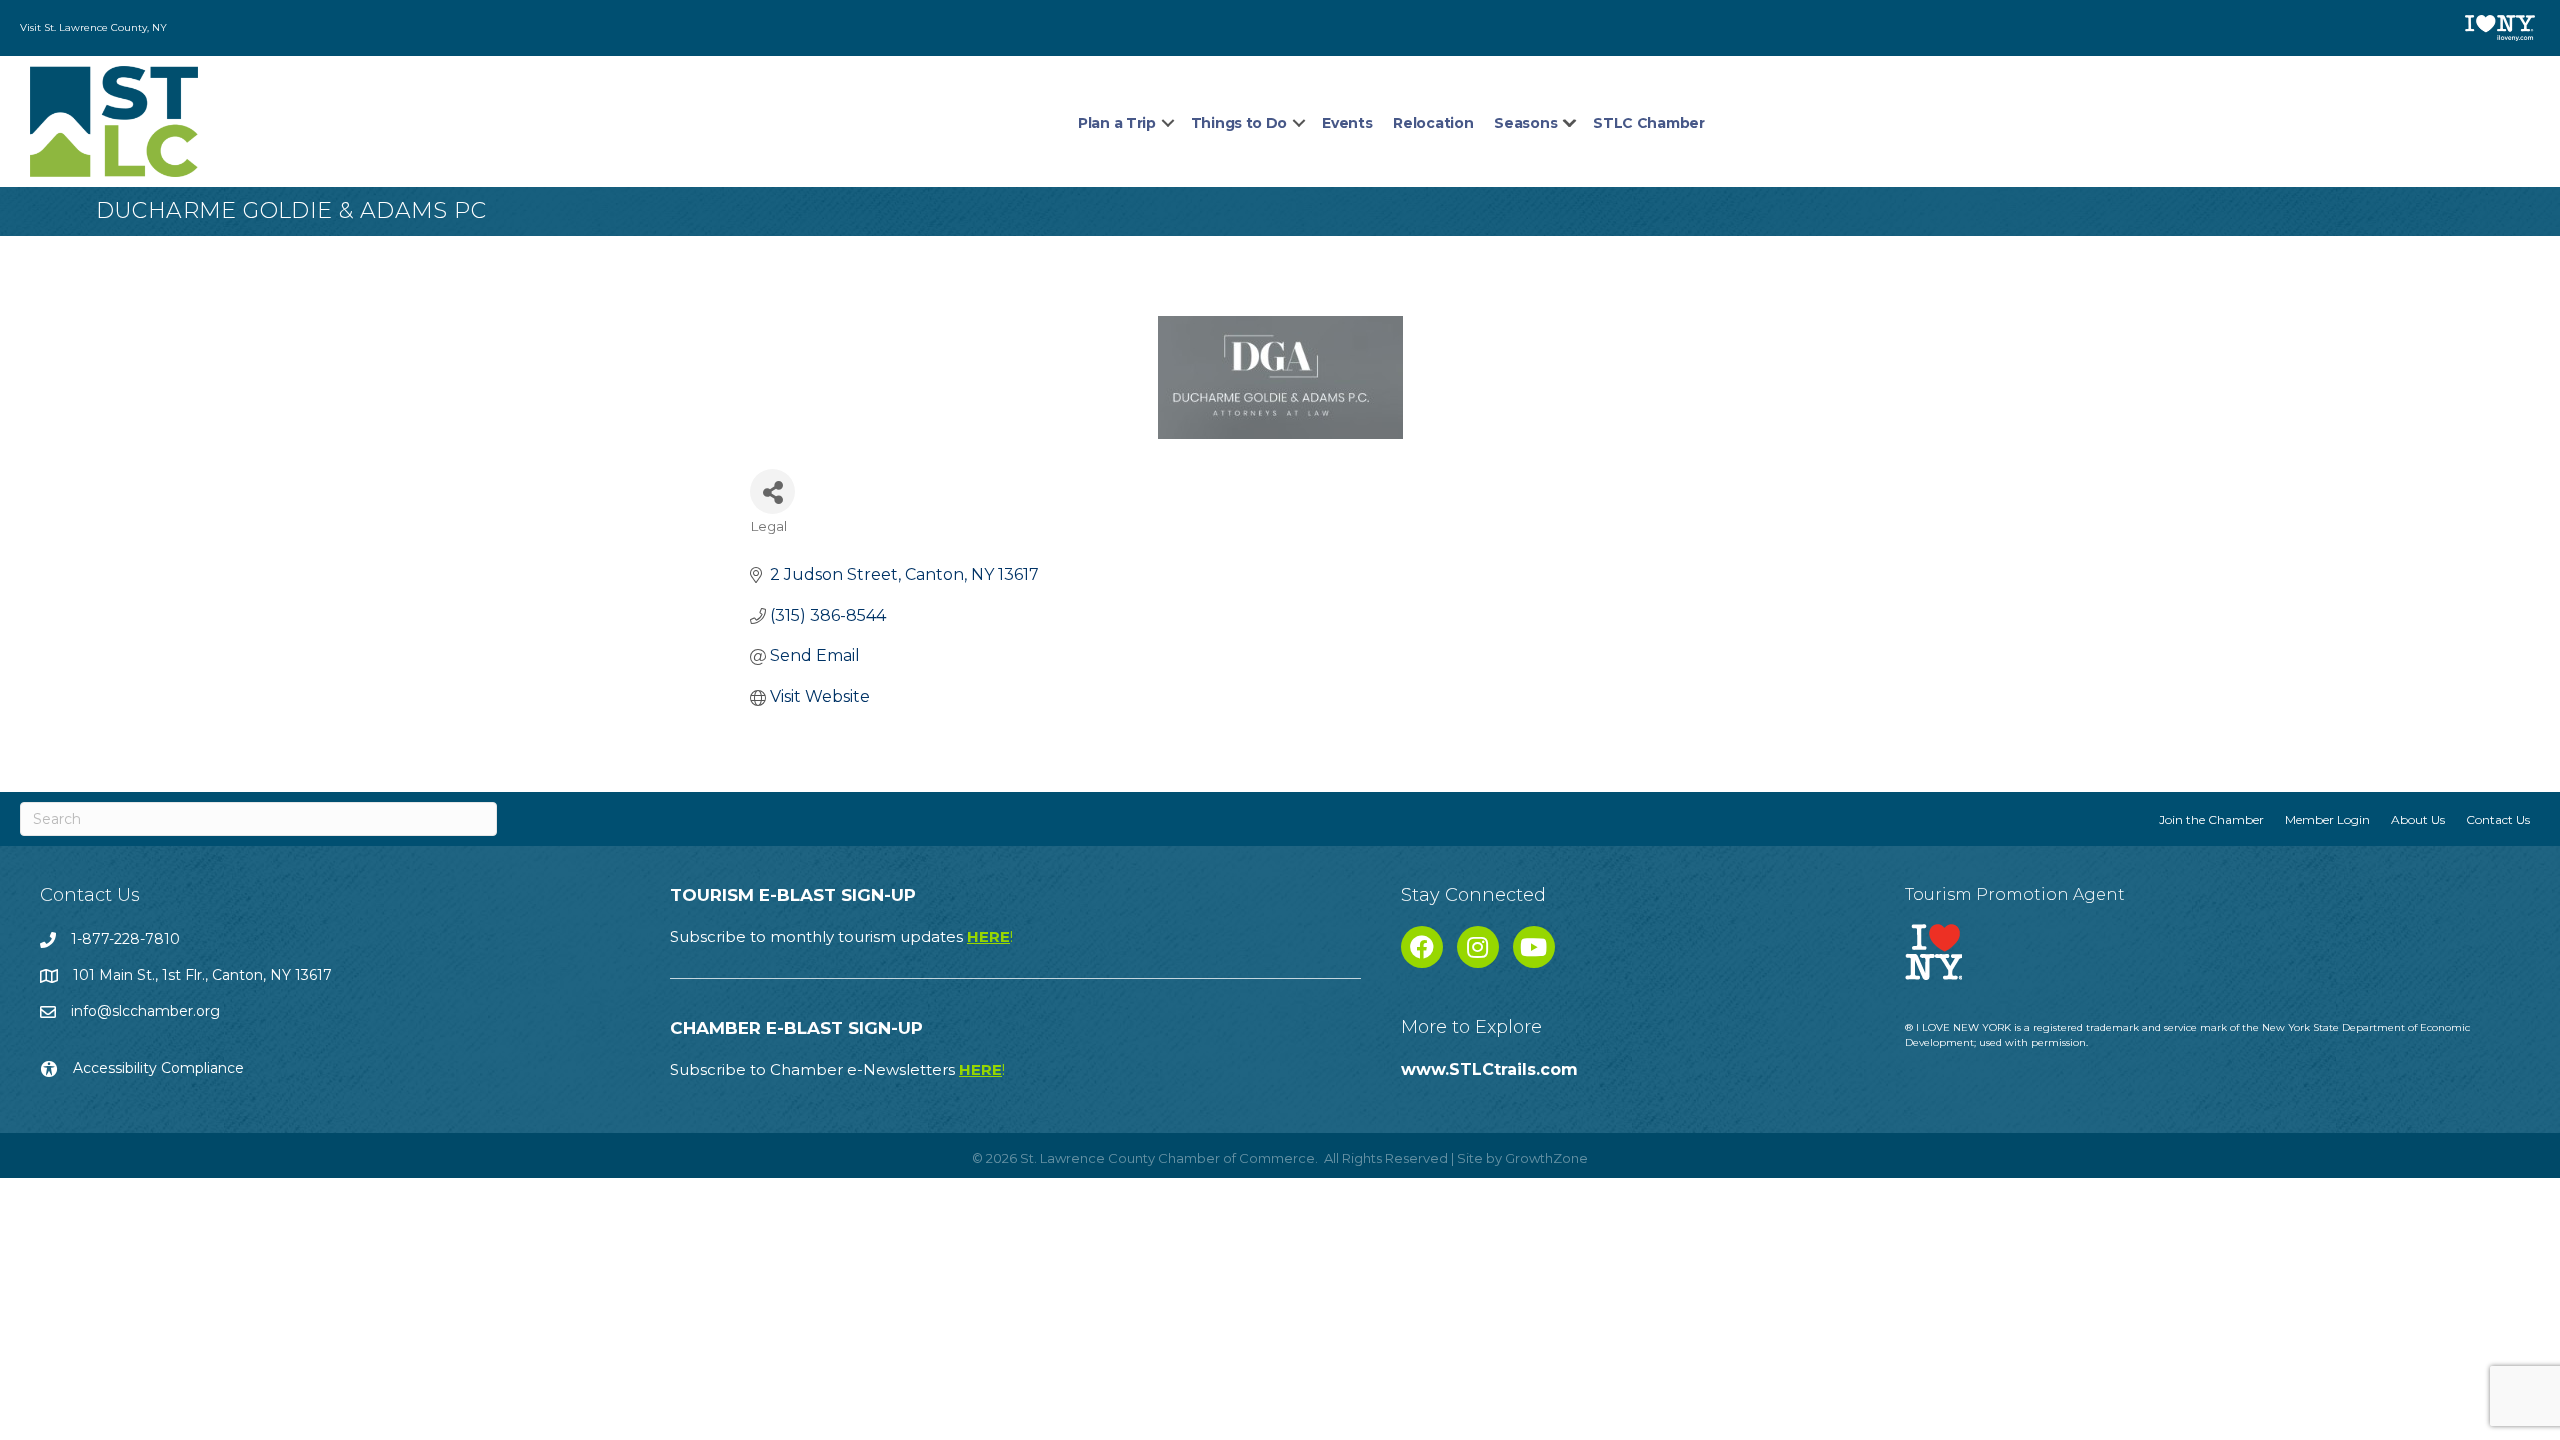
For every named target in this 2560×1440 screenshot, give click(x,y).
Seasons (1525, 123)
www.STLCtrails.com (1489, 1069)
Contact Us (2498, 819)
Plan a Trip (1117, 123)
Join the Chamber (2211, 819)
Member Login (2327, 819)
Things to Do (1239, 123)
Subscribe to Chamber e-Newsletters (837, 1069)
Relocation (1433, 123)
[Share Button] (772, 491)
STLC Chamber (1648, 123)
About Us (2418, 819)
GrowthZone (1546, 1158)
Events (1347, 123)
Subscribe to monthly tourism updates (841, 936)
